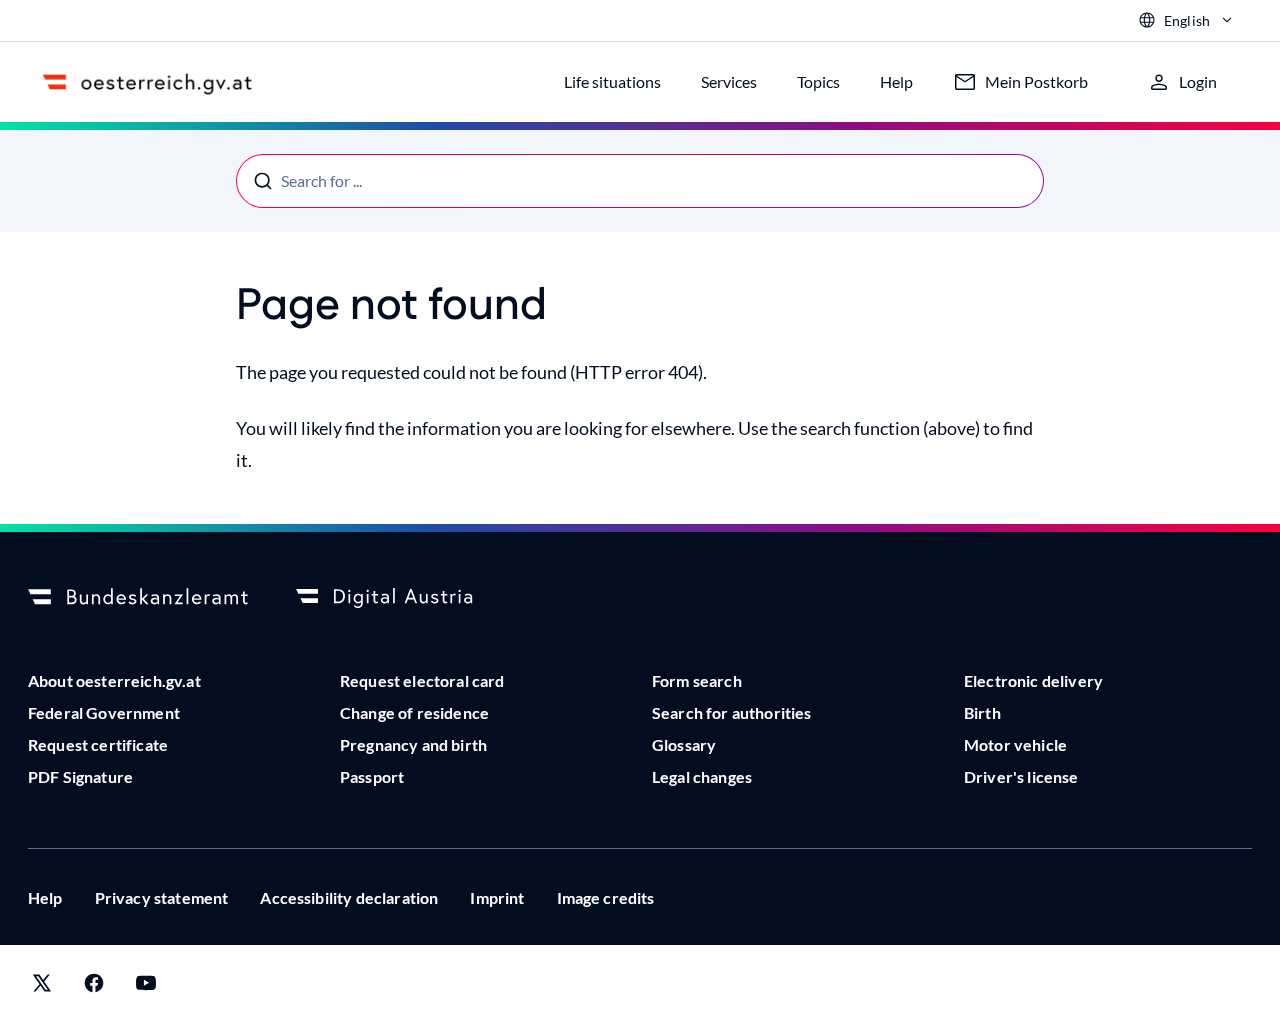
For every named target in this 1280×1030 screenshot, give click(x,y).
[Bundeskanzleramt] (138, 598)
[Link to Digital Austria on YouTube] (146, 987)
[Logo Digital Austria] (406, 598)
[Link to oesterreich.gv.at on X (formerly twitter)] (42, 987)
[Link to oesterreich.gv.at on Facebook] (94, 987)
